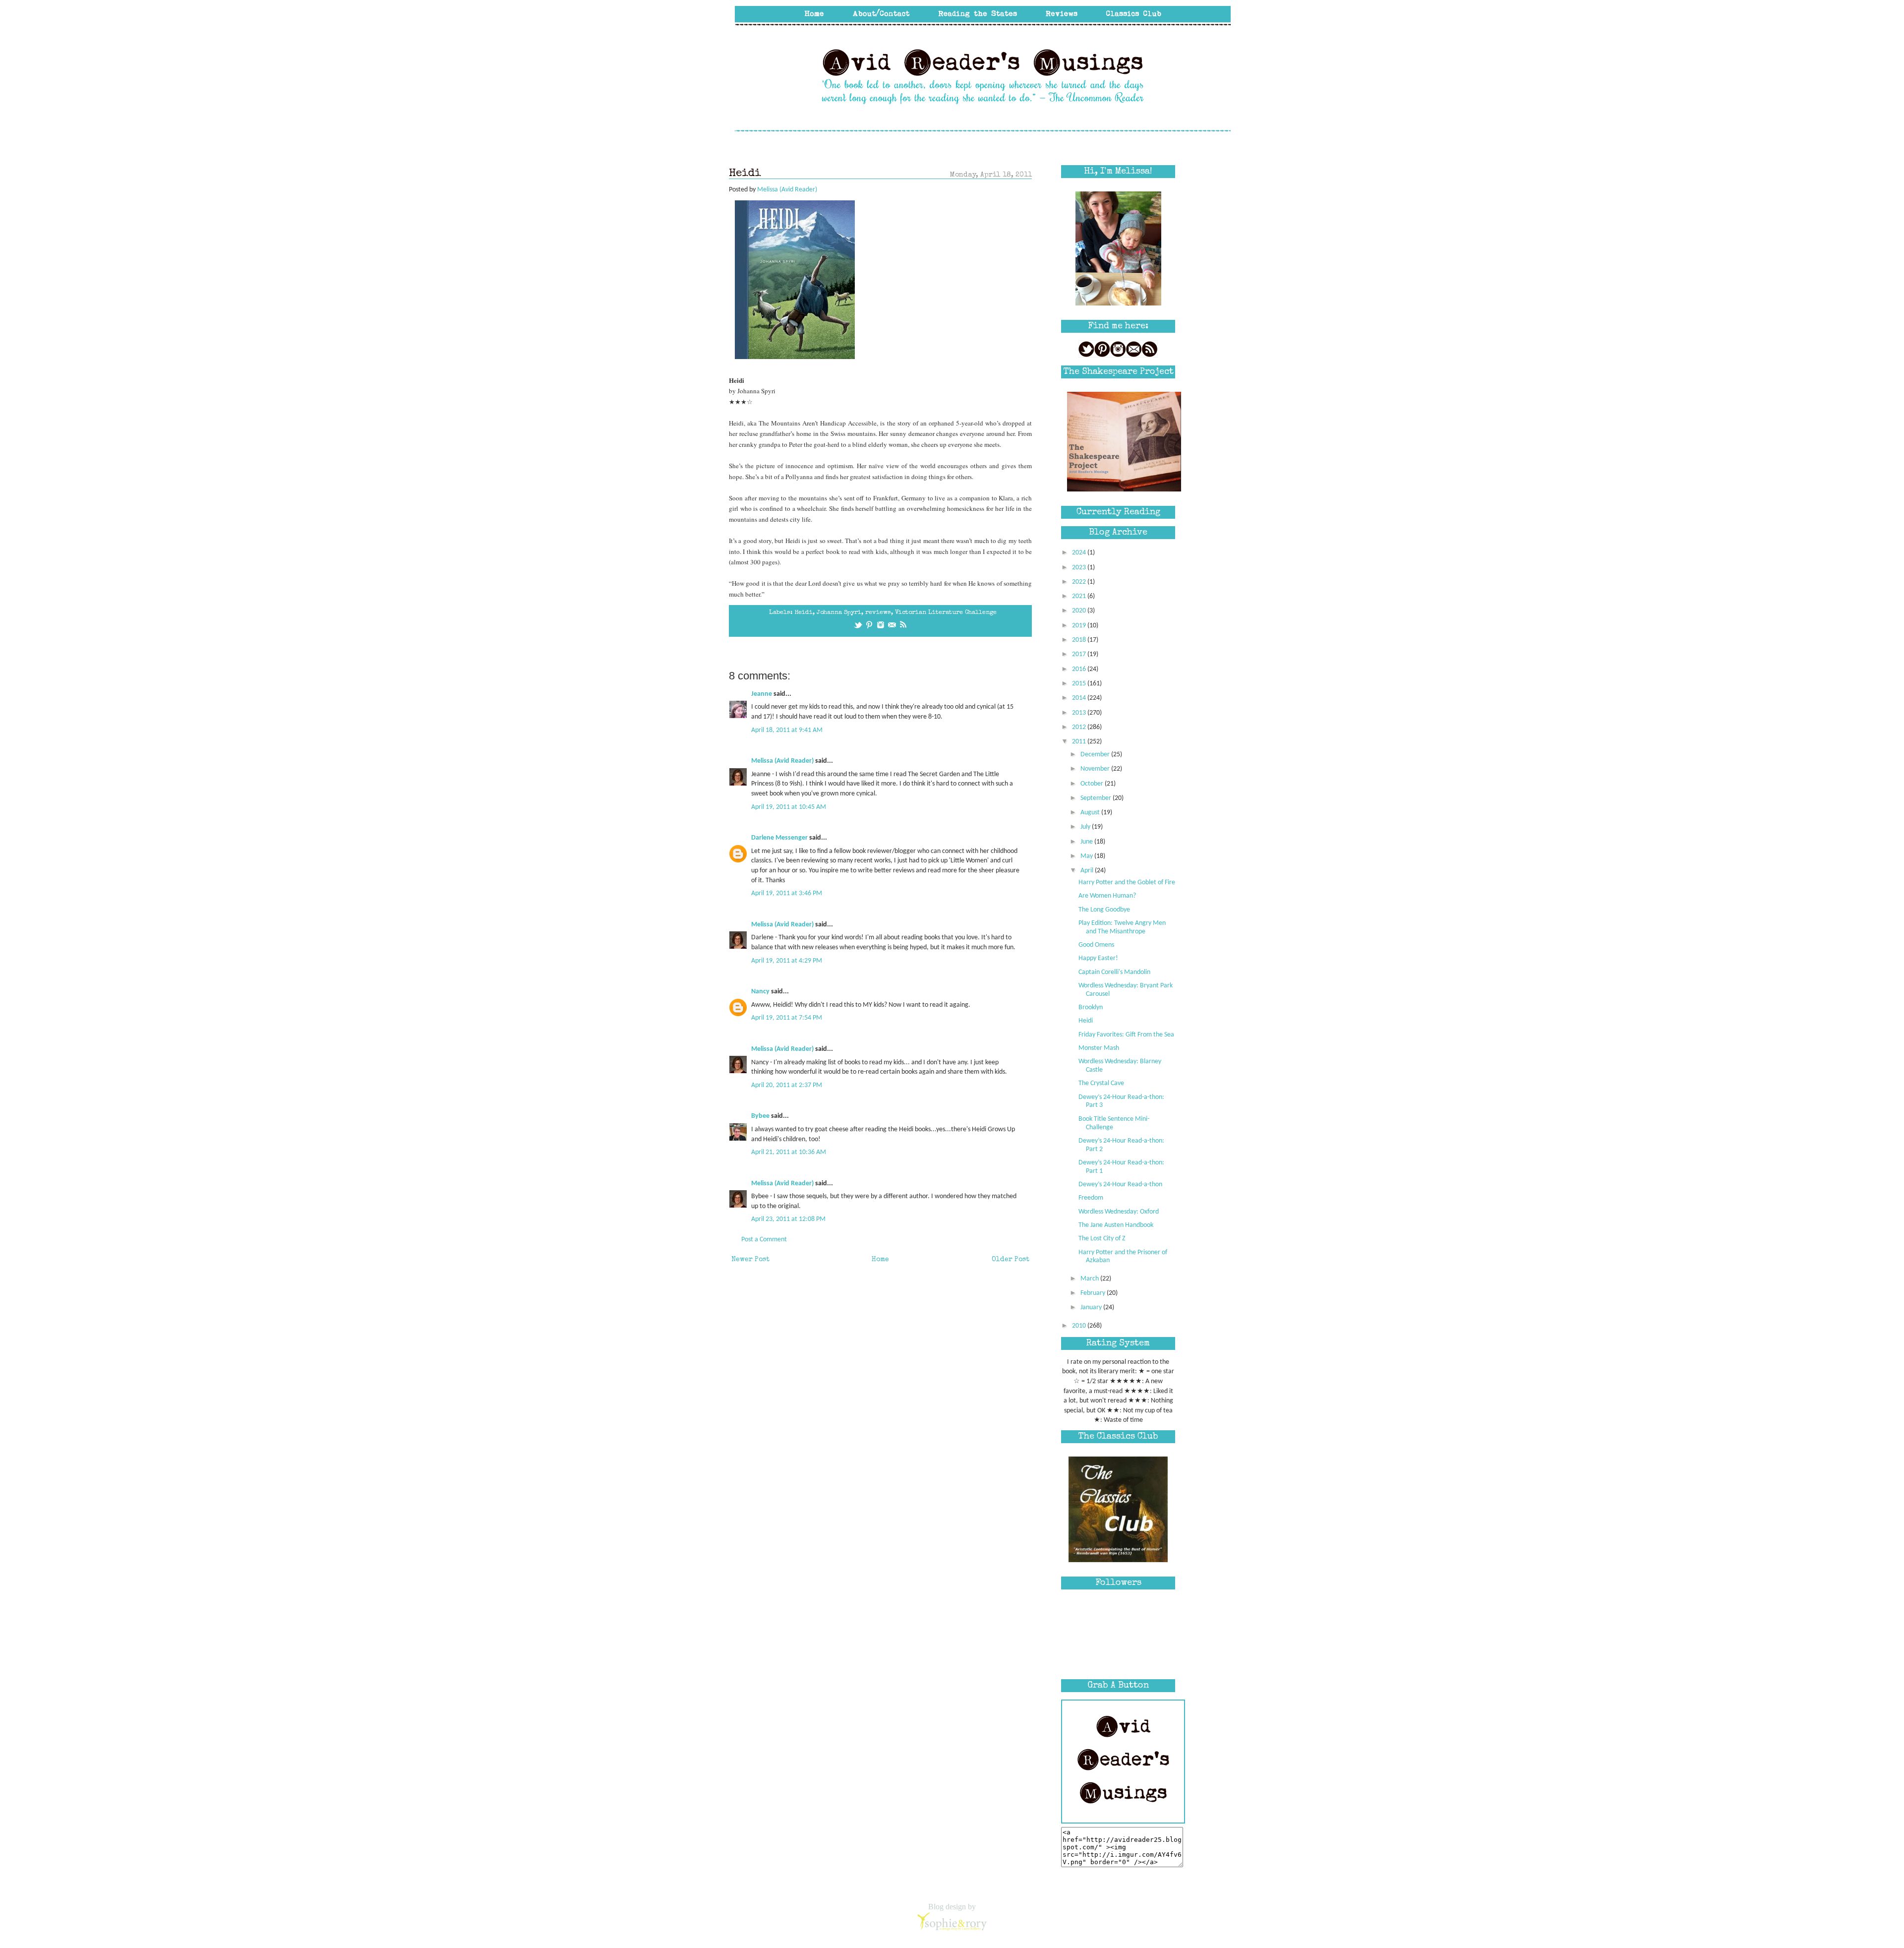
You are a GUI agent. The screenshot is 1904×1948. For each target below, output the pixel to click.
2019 (1080, 626)
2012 (1080, 727)
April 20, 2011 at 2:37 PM (787, 1085)
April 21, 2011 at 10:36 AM (789, 1152)
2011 (1080, 742)
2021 (1080, 596)
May (1087, 856)
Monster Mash (1099, 1048)
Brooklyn (1091, 1007)
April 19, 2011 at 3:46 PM (787, 893)
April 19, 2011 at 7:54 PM (787, 1018)
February (1094, 1293)
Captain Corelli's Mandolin (1114, 972)
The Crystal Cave (1101, 1083)
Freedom (1091, 1198)
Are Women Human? (1107, 896)
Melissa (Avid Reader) (782, 761)
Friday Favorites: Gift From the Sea (1126, 1035)
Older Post (1011, 1260)
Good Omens (1096, 945)
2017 (1080, 654)
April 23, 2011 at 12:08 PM (788, 1219)
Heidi (803, 613)
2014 (1080, 698)
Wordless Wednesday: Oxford (1119, 1212)
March (1090, 1279)
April (1088, 871)
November (1096, 769)
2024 (1080, 553)
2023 (1080, 568)
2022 (1080, 582)
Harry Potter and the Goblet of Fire (1127, 883)
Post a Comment (764, 1240)
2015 (1080, 684)
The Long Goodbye (1104, 910)
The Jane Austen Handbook (1116, 1225)
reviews (878, 613)
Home (880, 1260)
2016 (1080, 669)
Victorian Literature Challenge (946, 613)
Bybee (760, 1116)
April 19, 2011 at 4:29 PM (787, 961)
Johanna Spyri (839, 613)
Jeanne (762, 694)
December (1096, 755)
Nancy (760, 992)
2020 (1080, 611)
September (1097, 798)
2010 (1080, 1326)
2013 (1080, 713)
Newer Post (750, 1260)
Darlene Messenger (779, 838)
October (1093, 784)
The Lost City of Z (1102, 1239)
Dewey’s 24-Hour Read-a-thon (1120, 1185)
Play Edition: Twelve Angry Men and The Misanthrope (1122, 927)
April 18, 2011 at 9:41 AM (787, 730)
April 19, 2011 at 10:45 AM (789, 807)
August (1091, 813)
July (1086, 827)
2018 (1080, 640)
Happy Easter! (1098, 958)
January (1092, 1308)
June (1087, 842)
